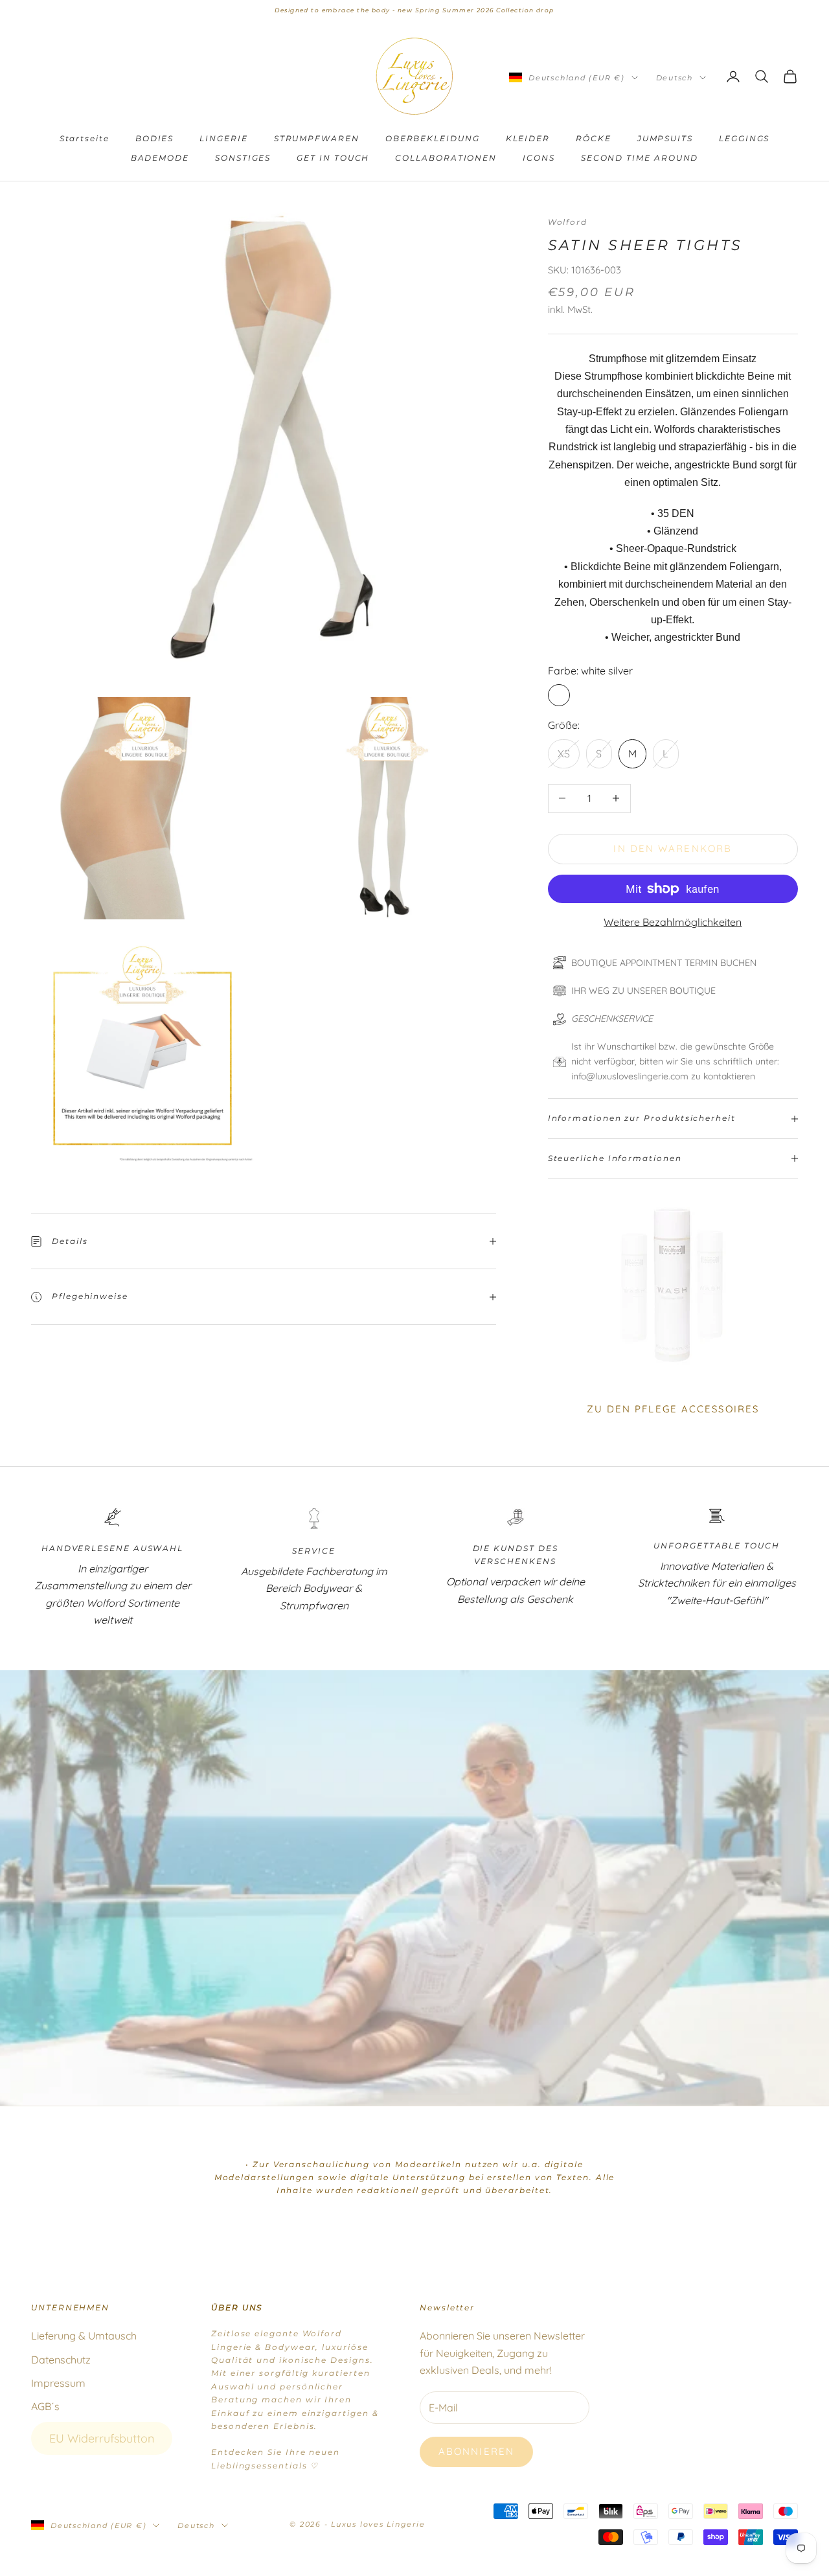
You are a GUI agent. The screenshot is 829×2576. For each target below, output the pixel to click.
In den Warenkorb (673, 848)
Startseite (85, 138)
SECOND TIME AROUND (640, 158)
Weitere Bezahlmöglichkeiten (673, 922)
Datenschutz (61, 2360)
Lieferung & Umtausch (84, 2336)
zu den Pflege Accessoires (673, 1409)
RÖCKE (594, 138)
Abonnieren (476, 2451)
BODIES (155, 138)
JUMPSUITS (665, 138)
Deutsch (675, 78)
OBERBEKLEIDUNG (433, 138)
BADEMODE (160, 158)
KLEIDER (528, 138)
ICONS (539, 158)
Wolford (568, 222)
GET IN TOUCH (333, 158)
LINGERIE (223, 138)
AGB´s (45, 2406)
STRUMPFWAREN (317, 138)
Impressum (58, 2383)
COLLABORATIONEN (446, 158)
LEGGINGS (744, 138)
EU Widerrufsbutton (102, 2438)
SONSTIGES (243, 158)
